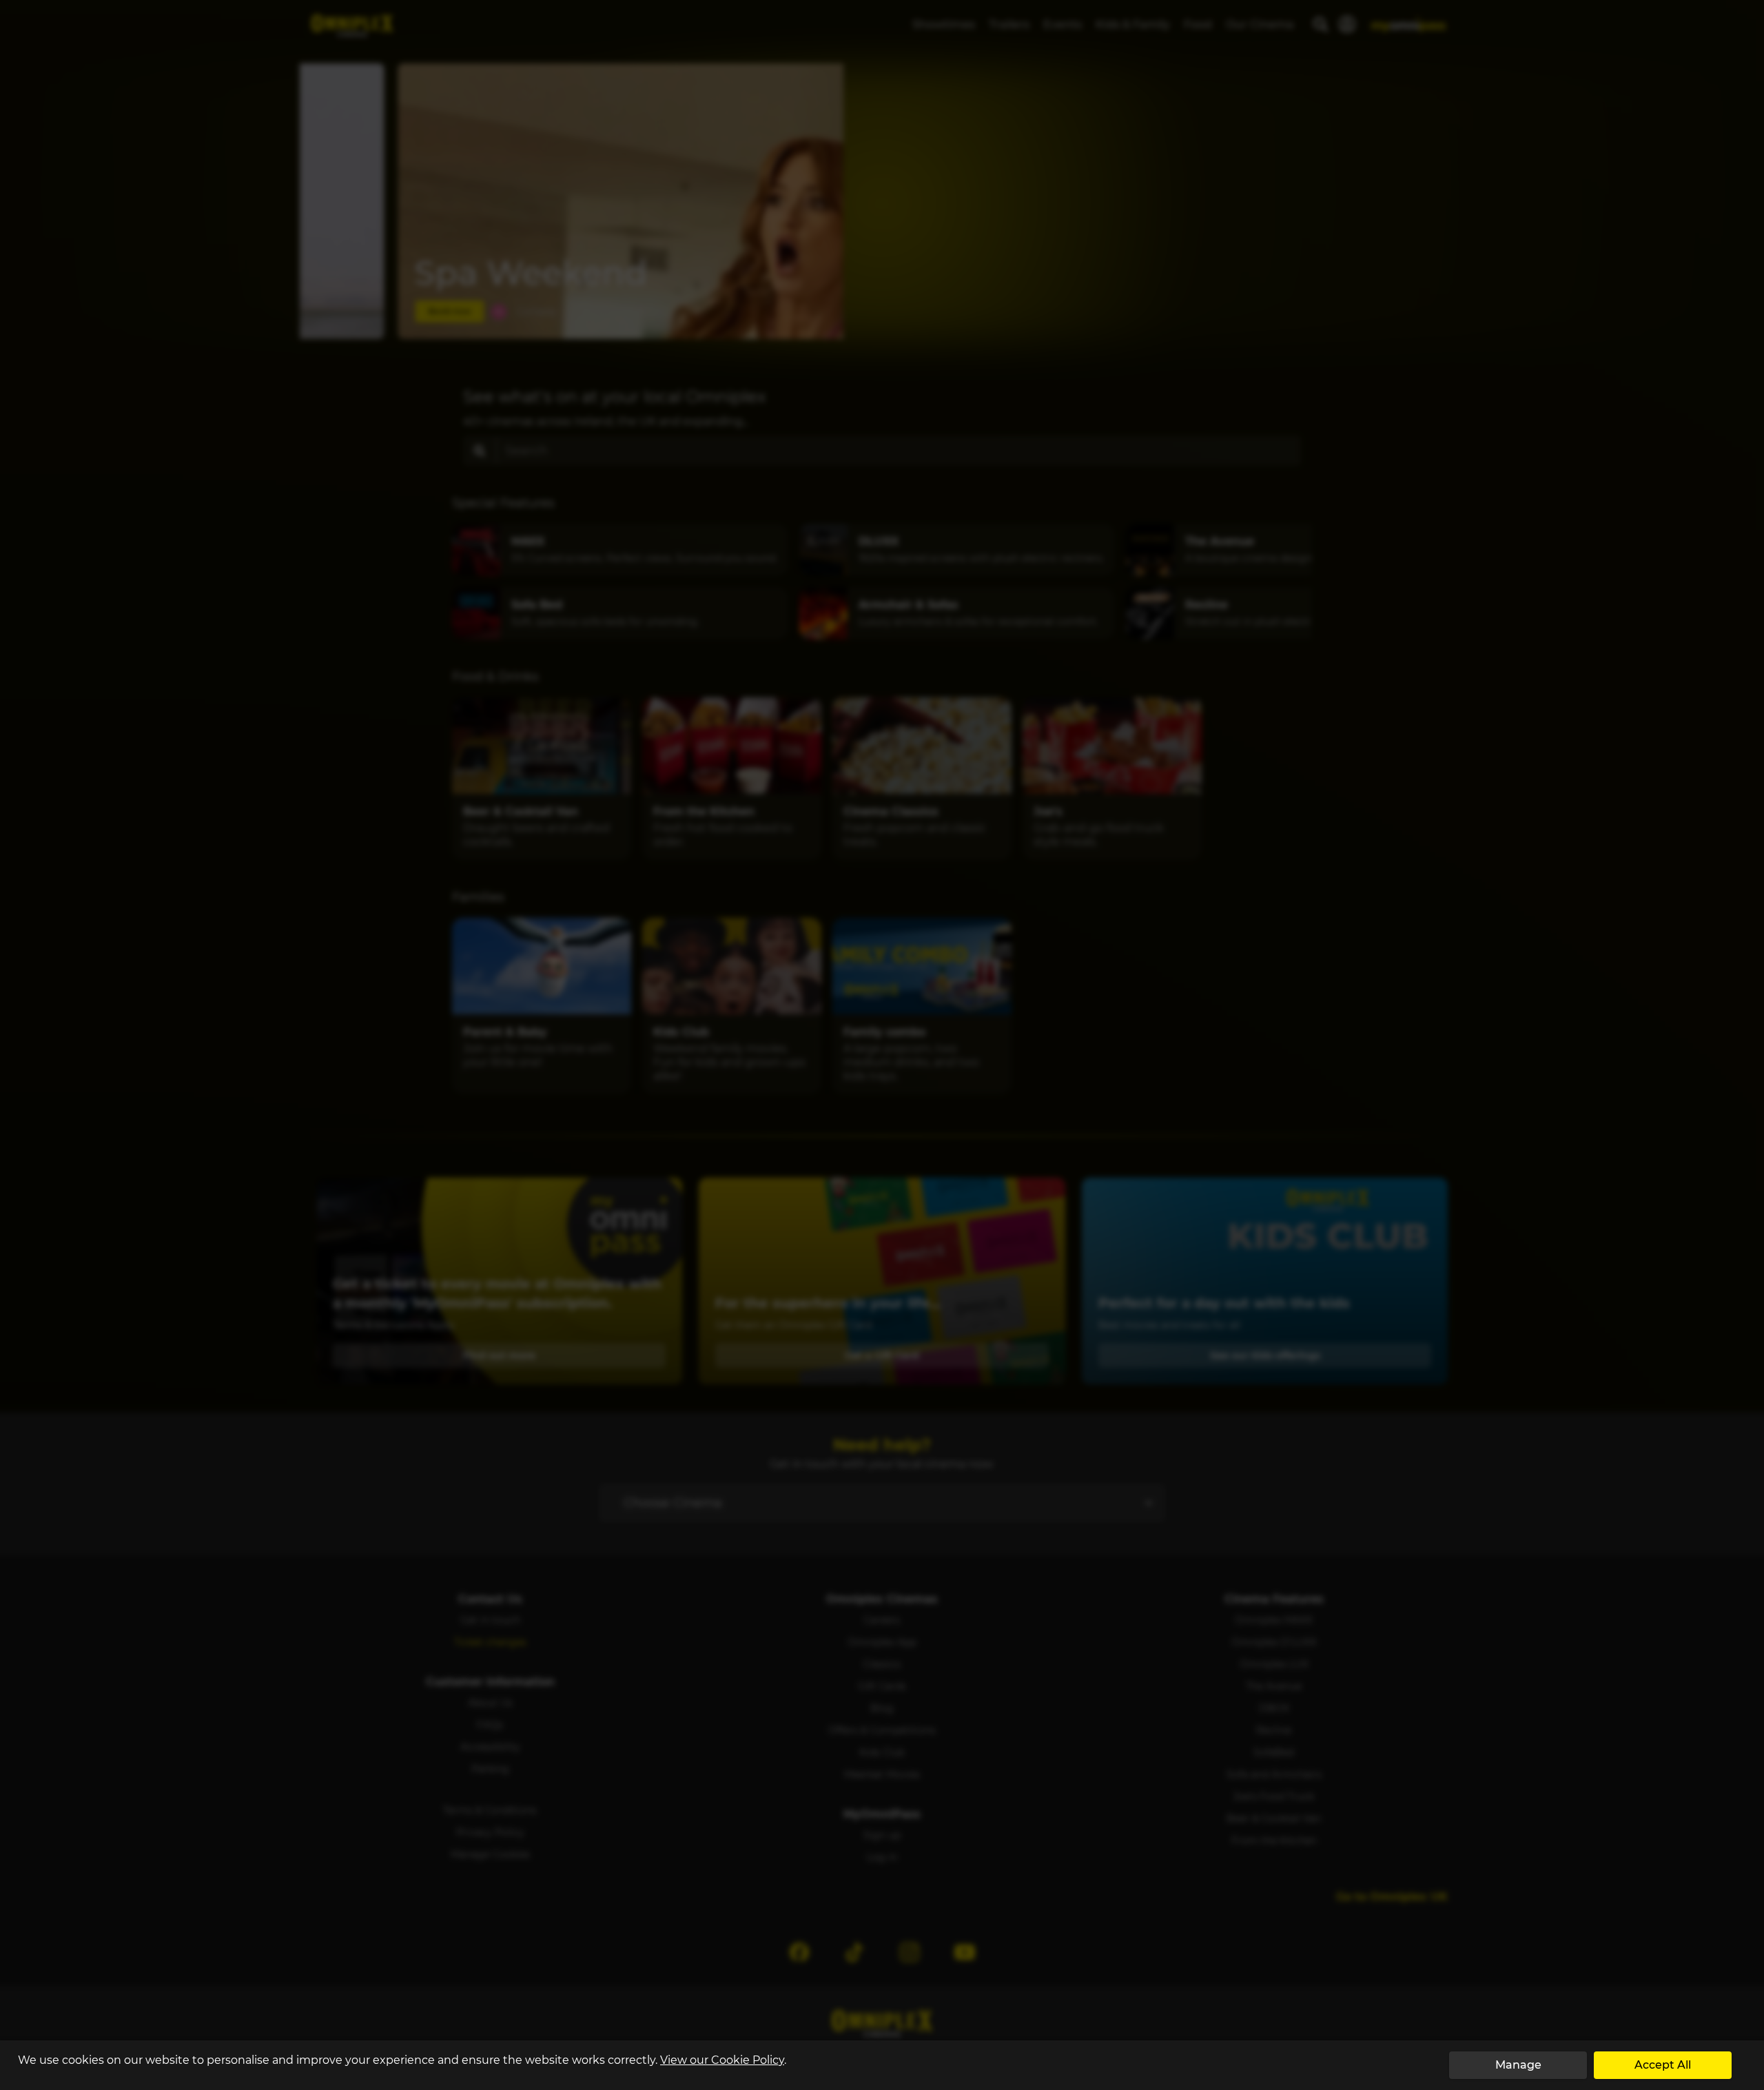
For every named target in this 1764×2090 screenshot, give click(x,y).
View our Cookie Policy (722, 2060)
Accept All (1663, 2065)
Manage (1518, 2065)
